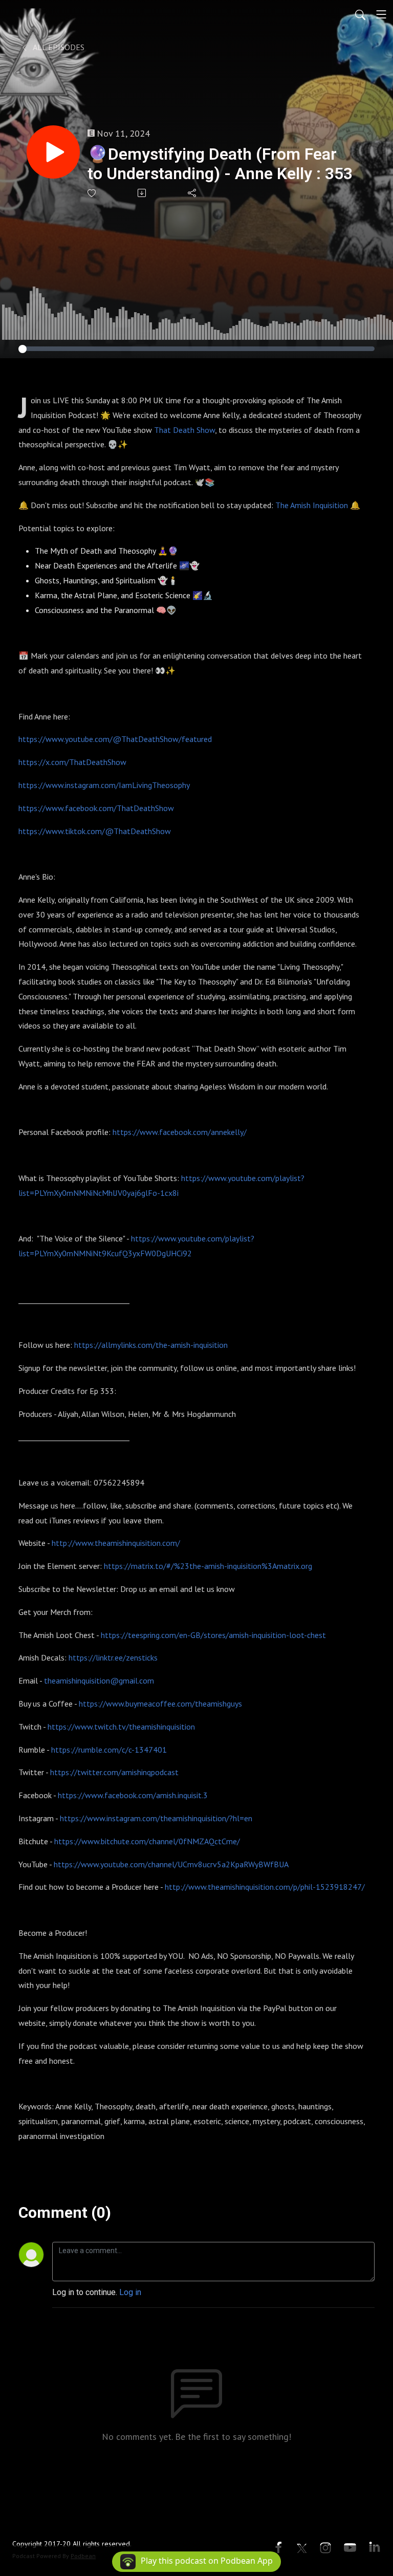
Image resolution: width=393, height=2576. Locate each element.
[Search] (360, 14)
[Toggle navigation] (381, 14)
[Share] (193, 193)
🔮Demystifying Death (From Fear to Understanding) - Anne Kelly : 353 (220, 164)
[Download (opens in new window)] (143, 193)
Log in (130, 2292)
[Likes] (92, 193)
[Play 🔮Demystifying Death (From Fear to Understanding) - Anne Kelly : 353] (53, 152)
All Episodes (58, 47)
